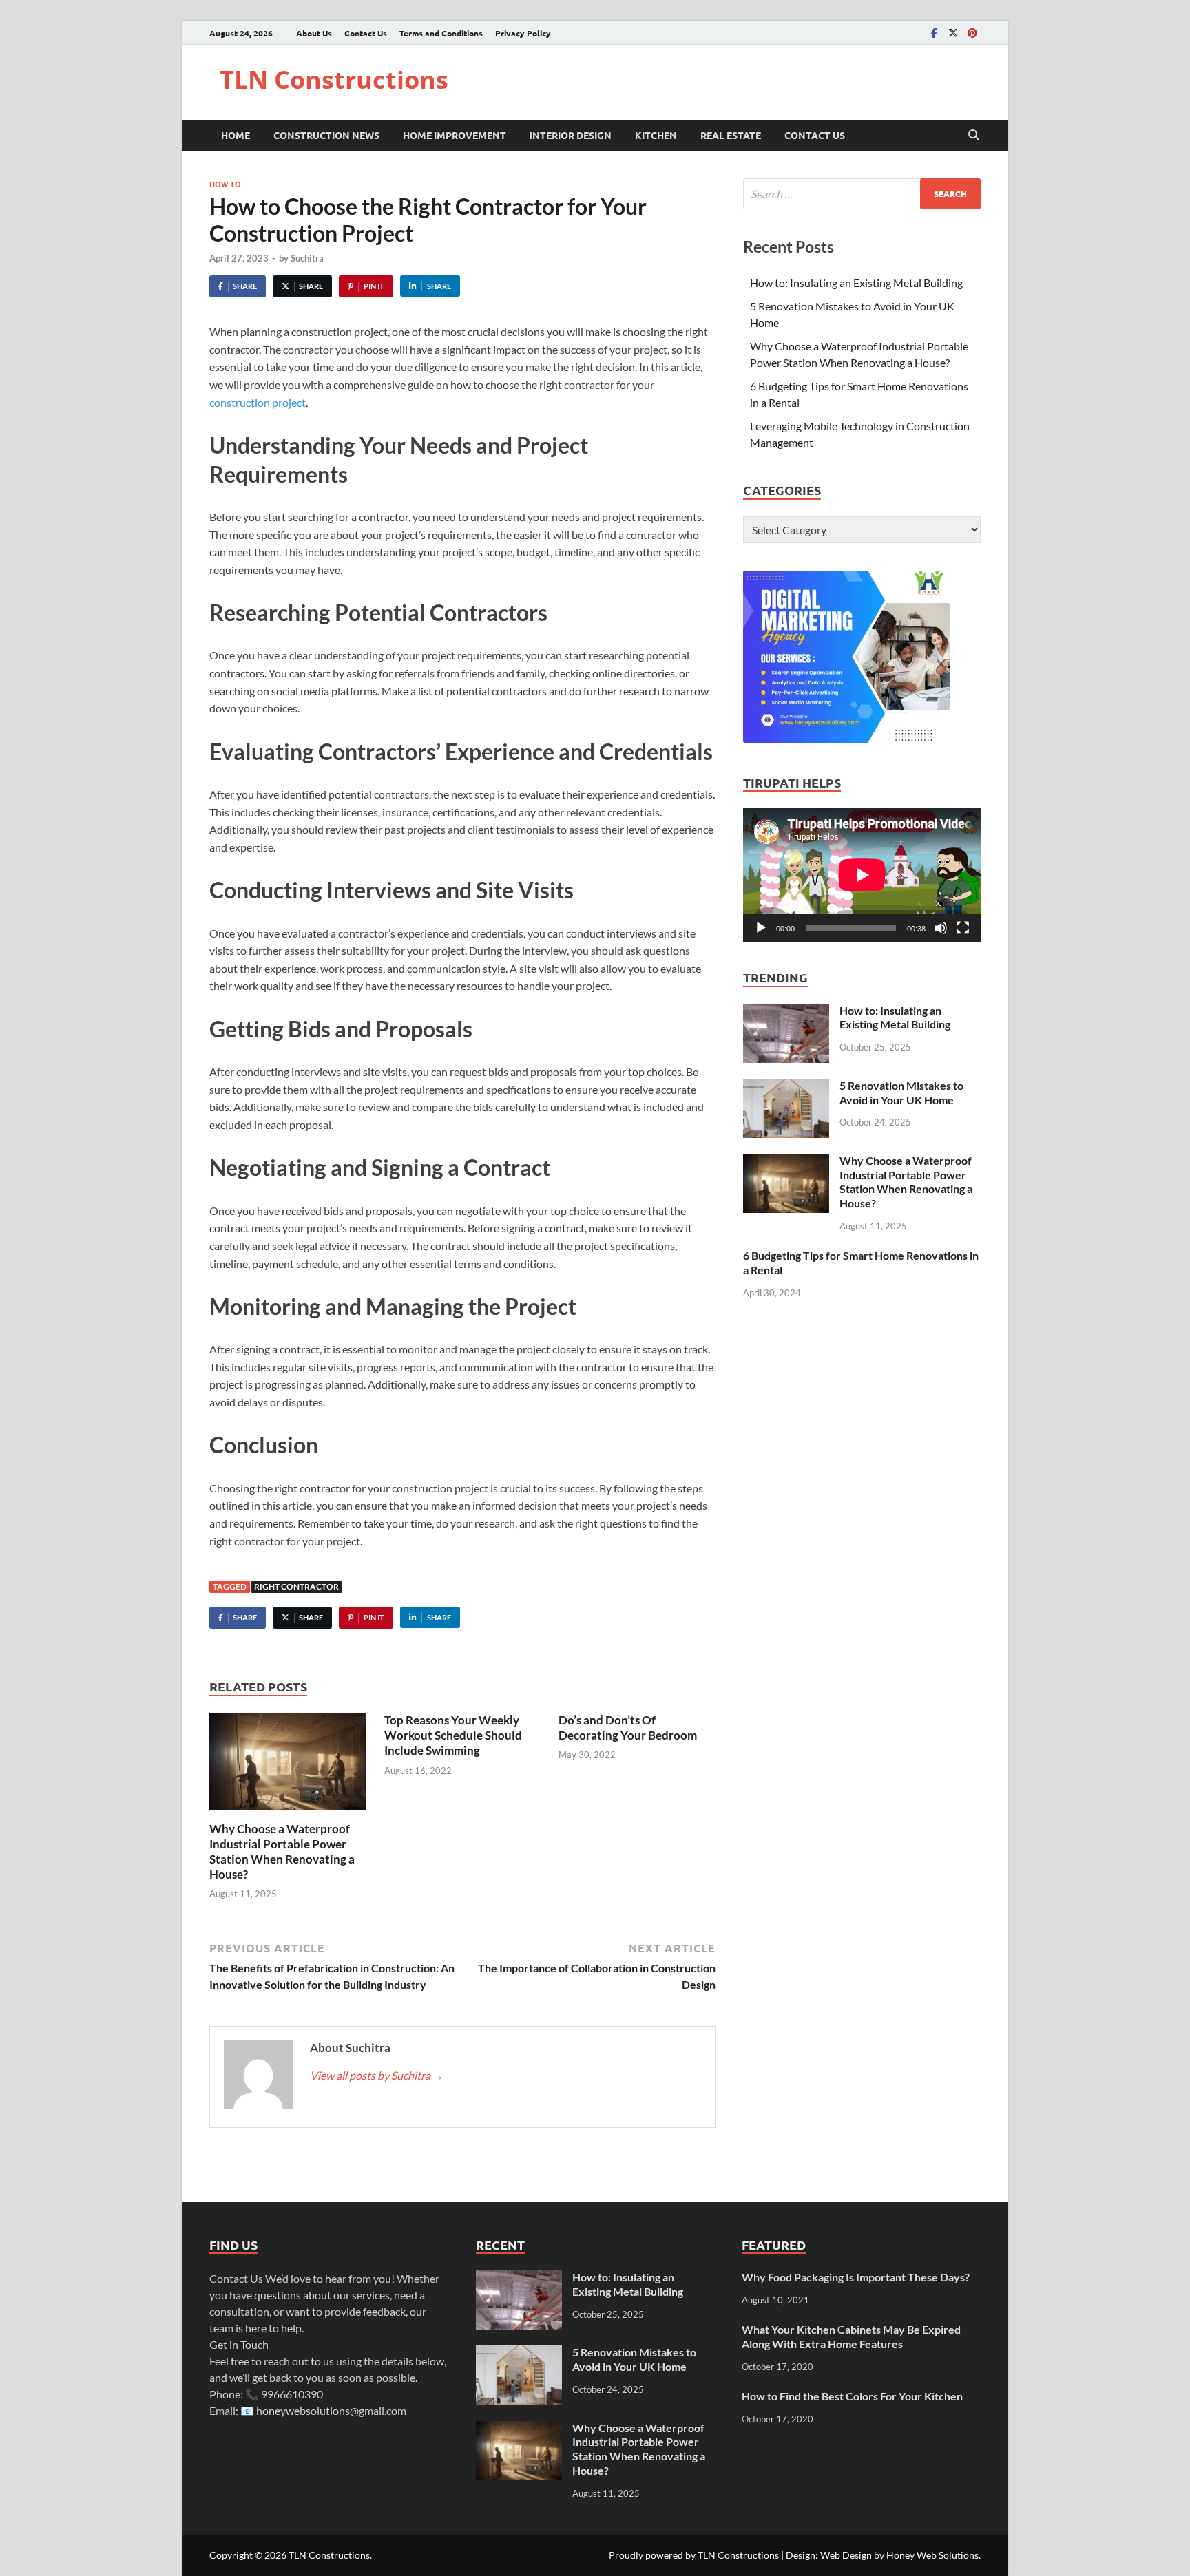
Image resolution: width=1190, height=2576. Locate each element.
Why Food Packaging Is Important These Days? (856, 2277)
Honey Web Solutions (932, 2555)
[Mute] (941, 928)
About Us (314, 33)
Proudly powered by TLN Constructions (694, 2555)
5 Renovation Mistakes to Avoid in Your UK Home (901, 1092)
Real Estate (731, 135)
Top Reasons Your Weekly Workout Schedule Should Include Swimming (453, 1735)
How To (225, 184)
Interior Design (571, 135)
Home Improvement (455, 135)
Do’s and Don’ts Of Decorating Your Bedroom (628, 1728)
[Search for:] (862, 194)
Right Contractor (296, 1586)
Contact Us (366, 33)
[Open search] (974, 136)
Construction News (326, 135)
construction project (258, 402)
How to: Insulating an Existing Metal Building (856, 283)
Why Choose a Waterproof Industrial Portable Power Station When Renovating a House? (282, 1851)
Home (236, 135)
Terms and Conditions (441, 33)
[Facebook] (934, 33)
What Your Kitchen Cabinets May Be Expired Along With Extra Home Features (851, 2336)
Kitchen (656, 135)
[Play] (761, 928)
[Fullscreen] (963, 928)
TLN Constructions (334, 80)
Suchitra (307, 258)
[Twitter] (953, 33)
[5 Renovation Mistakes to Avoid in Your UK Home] (786, 1087)
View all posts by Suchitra (377, 2075)
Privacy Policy (523, 33)
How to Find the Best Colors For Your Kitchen (852, 2396)
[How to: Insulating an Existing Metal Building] (786, 1012)
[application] (862, 875)
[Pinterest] (972, 33)
